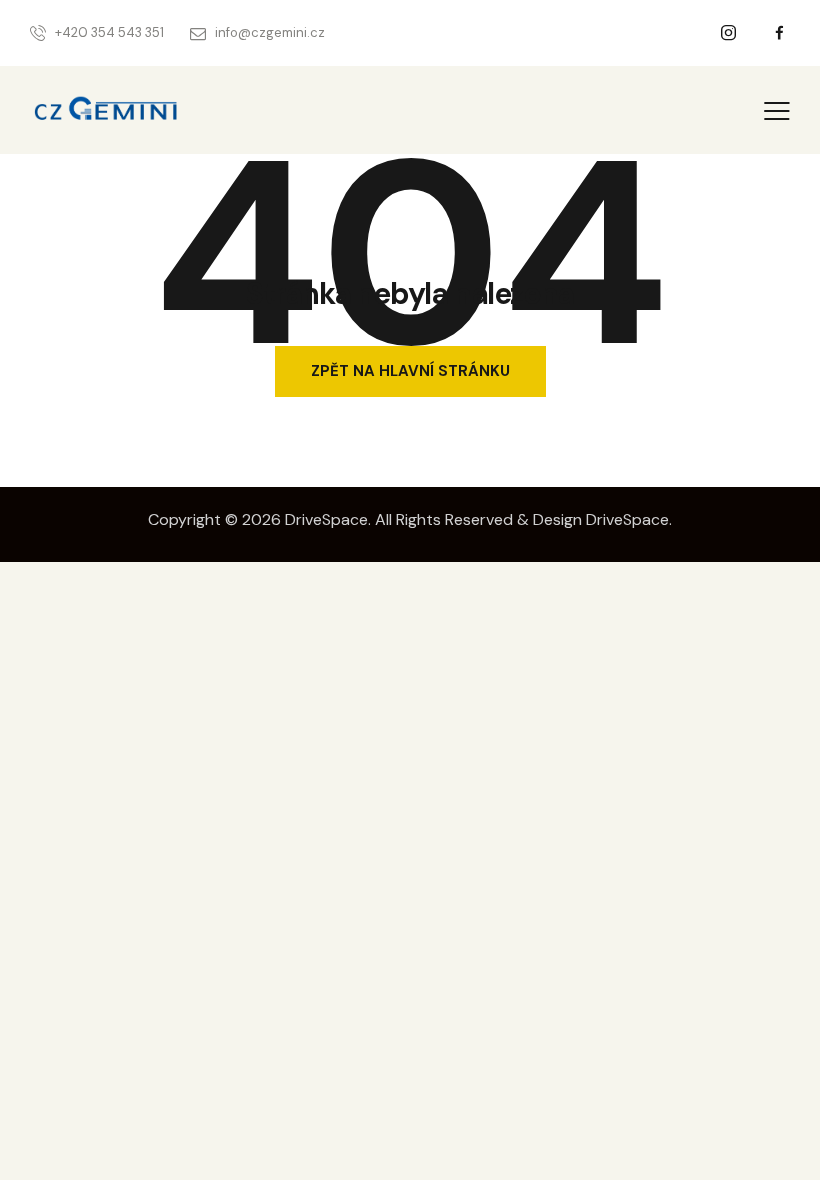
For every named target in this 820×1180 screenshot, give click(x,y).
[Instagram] (728, 33)
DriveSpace (326, 519)
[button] (777, 110)
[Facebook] (779, 33)
